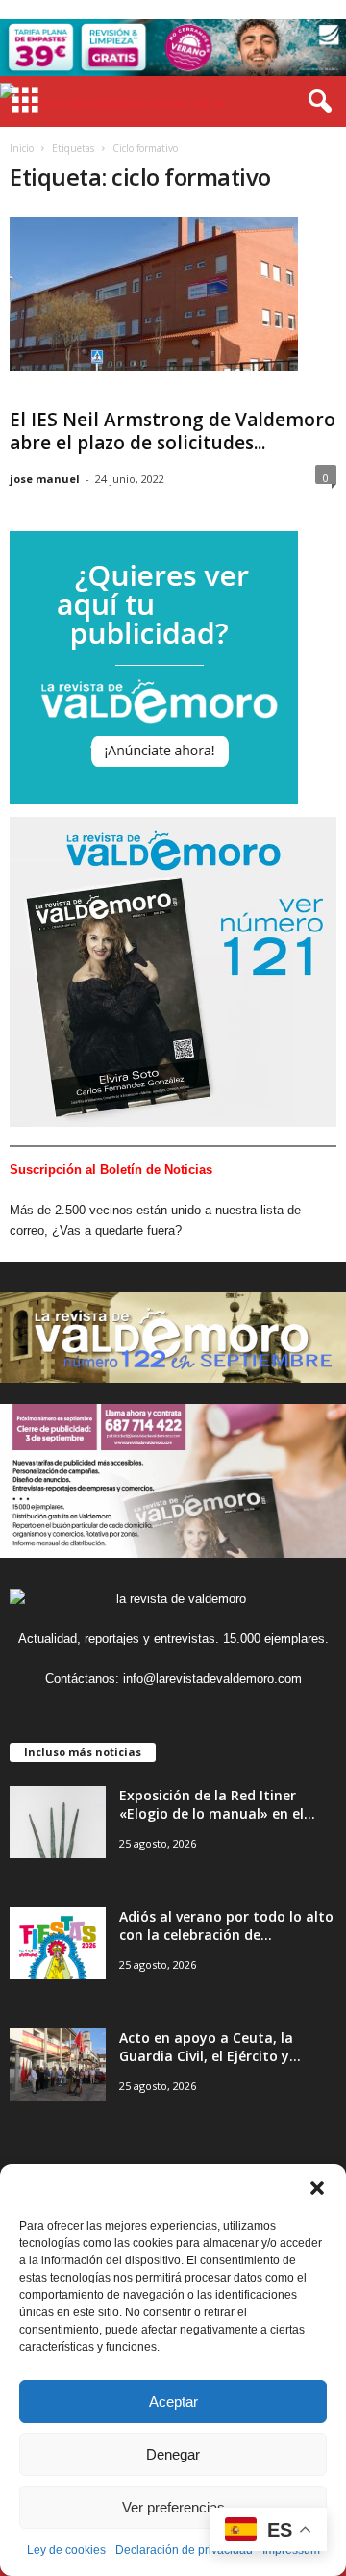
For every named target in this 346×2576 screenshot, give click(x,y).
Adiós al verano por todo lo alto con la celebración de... (226, 1926)
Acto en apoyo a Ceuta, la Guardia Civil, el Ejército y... (210, 2047)
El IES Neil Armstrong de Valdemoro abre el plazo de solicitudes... (173, 431)
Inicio (22, 148)
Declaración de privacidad (184, 2550)
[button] (317, 2188)
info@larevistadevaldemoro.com (212, 1679)
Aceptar (173, 2401)
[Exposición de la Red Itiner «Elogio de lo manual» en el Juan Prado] (58, 1822)
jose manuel (45, 479)
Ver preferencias (173, 2507)
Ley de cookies (66, 2550)
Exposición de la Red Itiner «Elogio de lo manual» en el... (217, 1804)
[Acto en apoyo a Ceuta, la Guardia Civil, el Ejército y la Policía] (58, 2065)
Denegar (173, 2454)
